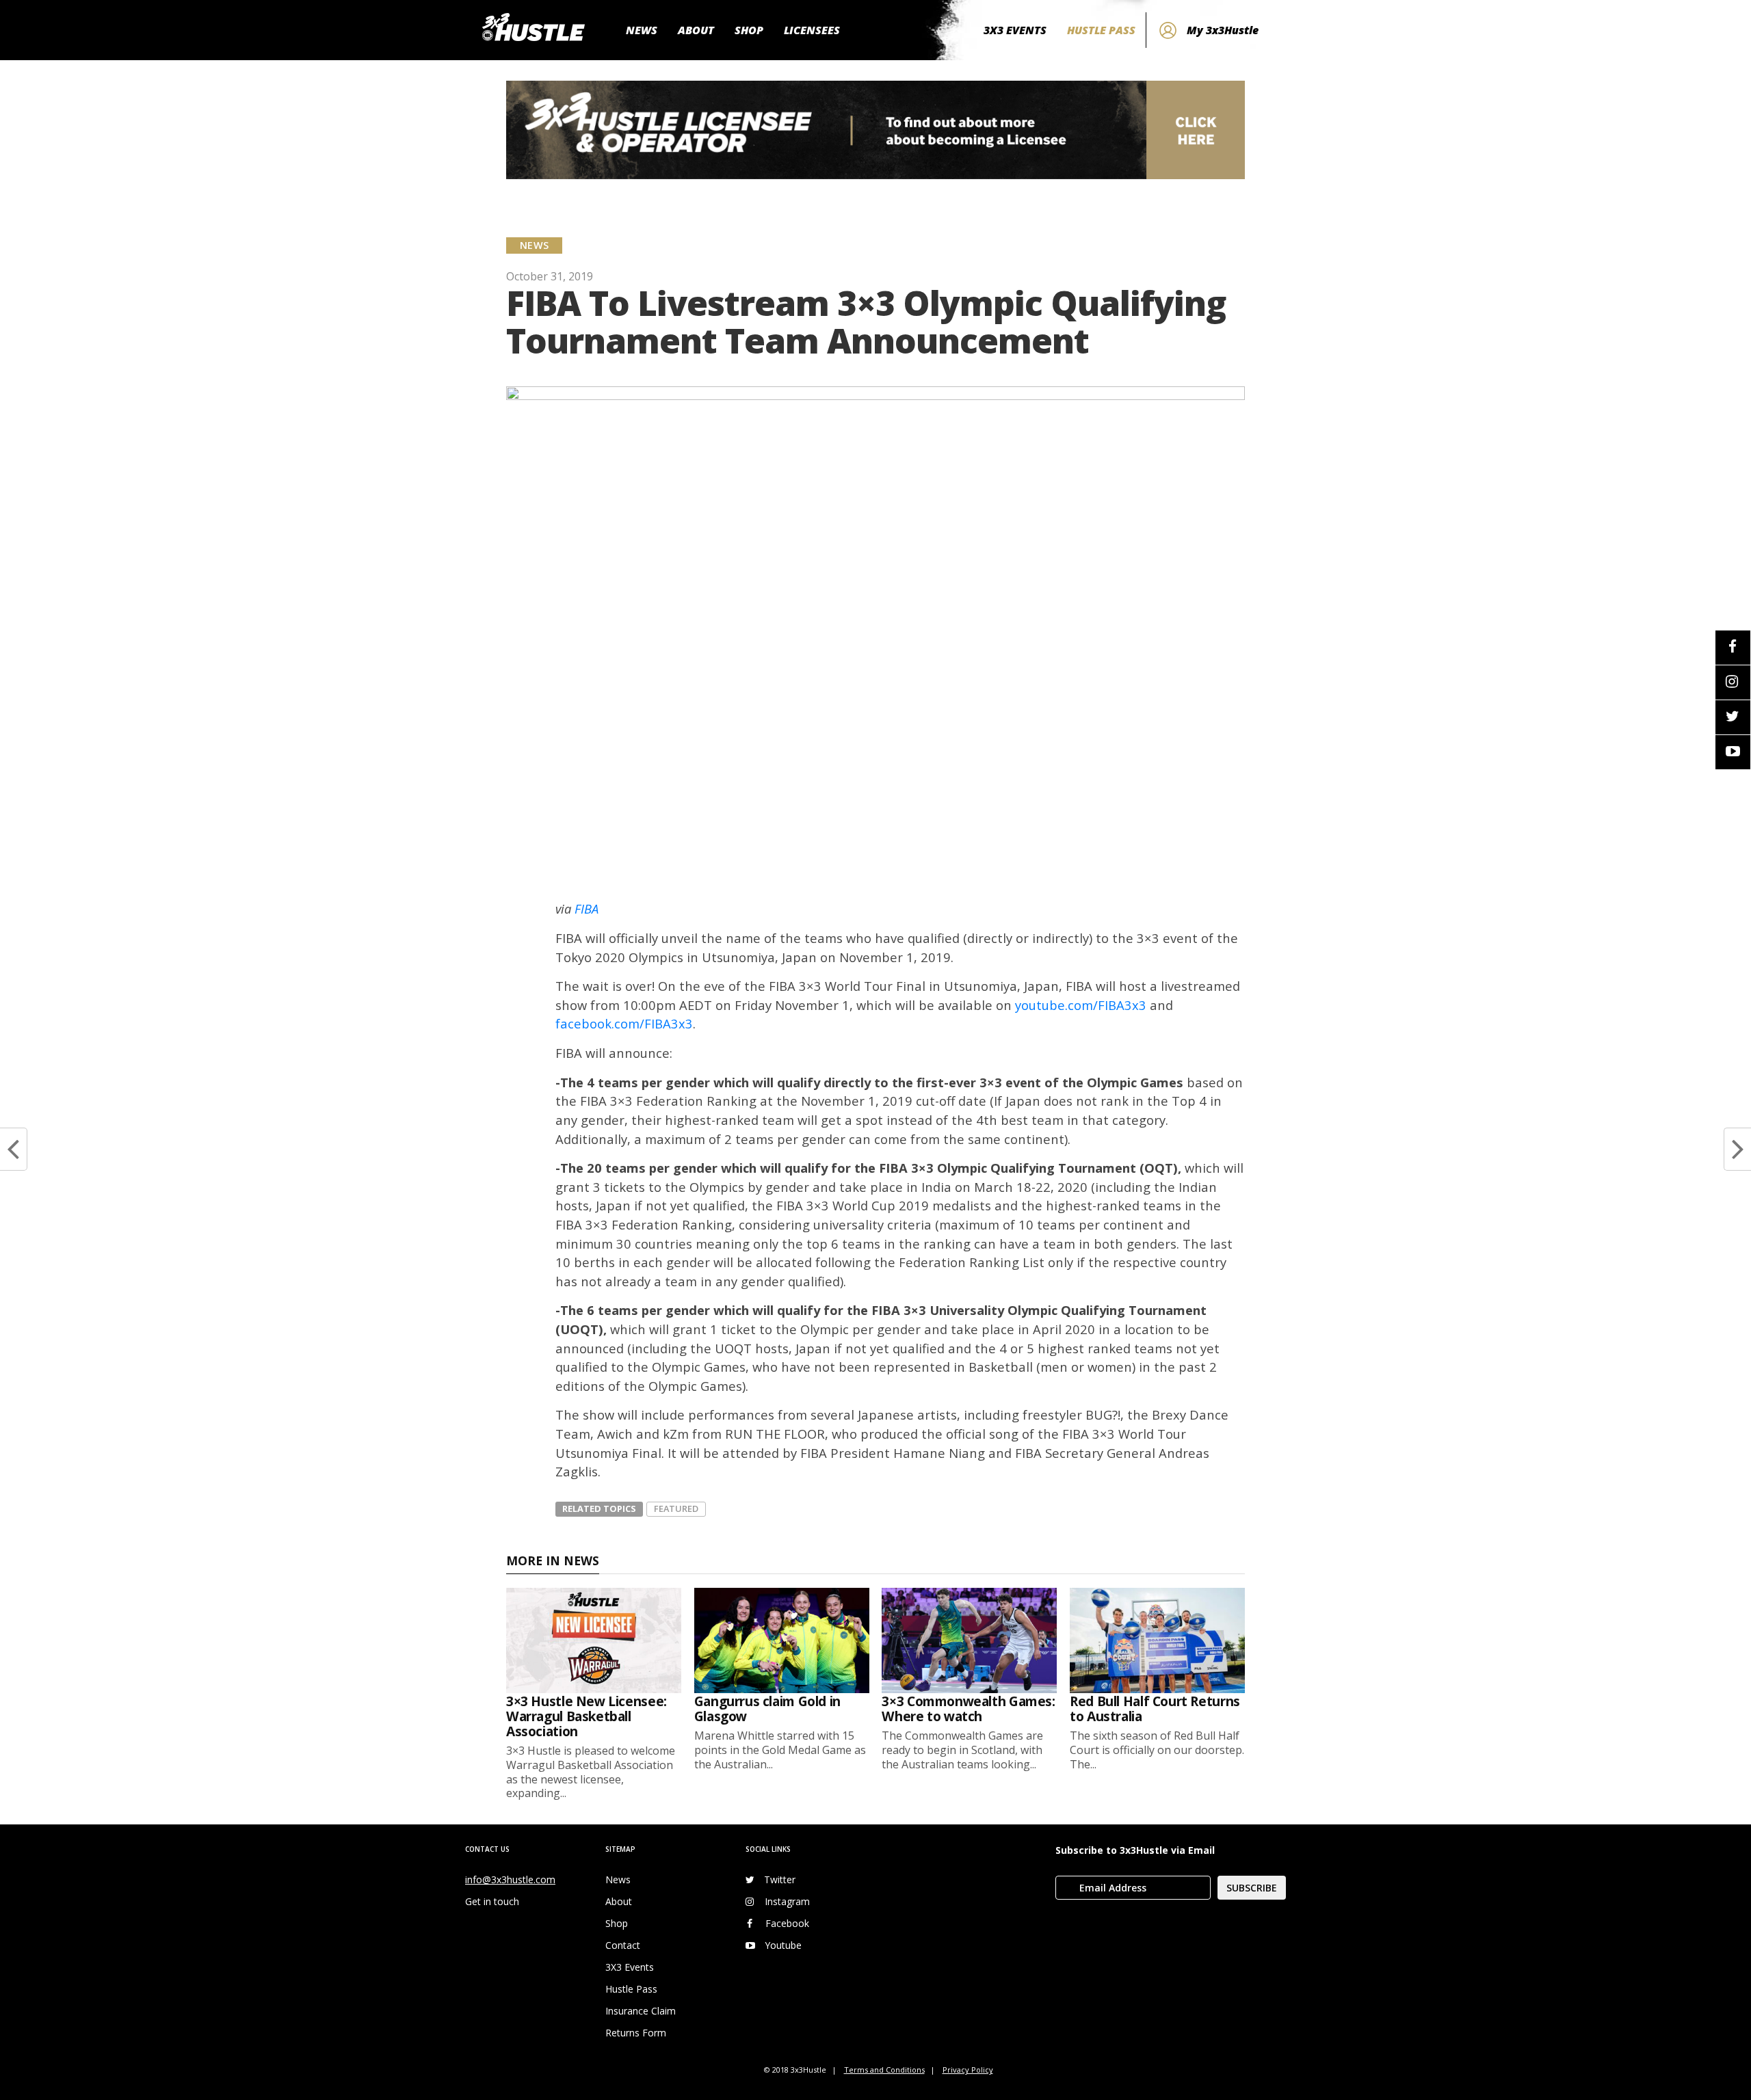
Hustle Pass (631, 1989)
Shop (617, 1923)
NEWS (642, 30)
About (619, 1901)
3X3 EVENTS (1015, 30)
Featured (676, 1508)
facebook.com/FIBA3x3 (624, 1023)
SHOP (749, 30)
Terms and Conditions (884, 2070)
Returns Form (636, 2033)
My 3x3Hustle (1223, 30)
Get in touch (492, 1901)
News (618, 1879)
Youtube (783, 1945)
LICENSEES (812, 30)
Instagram (787, 1901)
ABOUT (696, 30)
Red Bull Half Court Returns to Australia (1155, 1709)
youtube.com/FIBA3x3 (1081, 1005)
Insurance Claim (641, 2011)
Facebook (787, 1923)
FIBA (587, 908)
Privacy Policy (968, 2070)
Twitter (780, 1879)
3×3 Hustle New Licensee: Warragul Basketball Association (587, 1716)
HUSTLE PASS (1101, 30)
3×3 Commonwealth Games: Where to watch (968, 1709)
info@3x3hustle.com (510, 1879)
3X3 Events (630, 1967)
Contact (623, 1945)
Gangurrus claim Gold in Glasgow (767, 1709)
